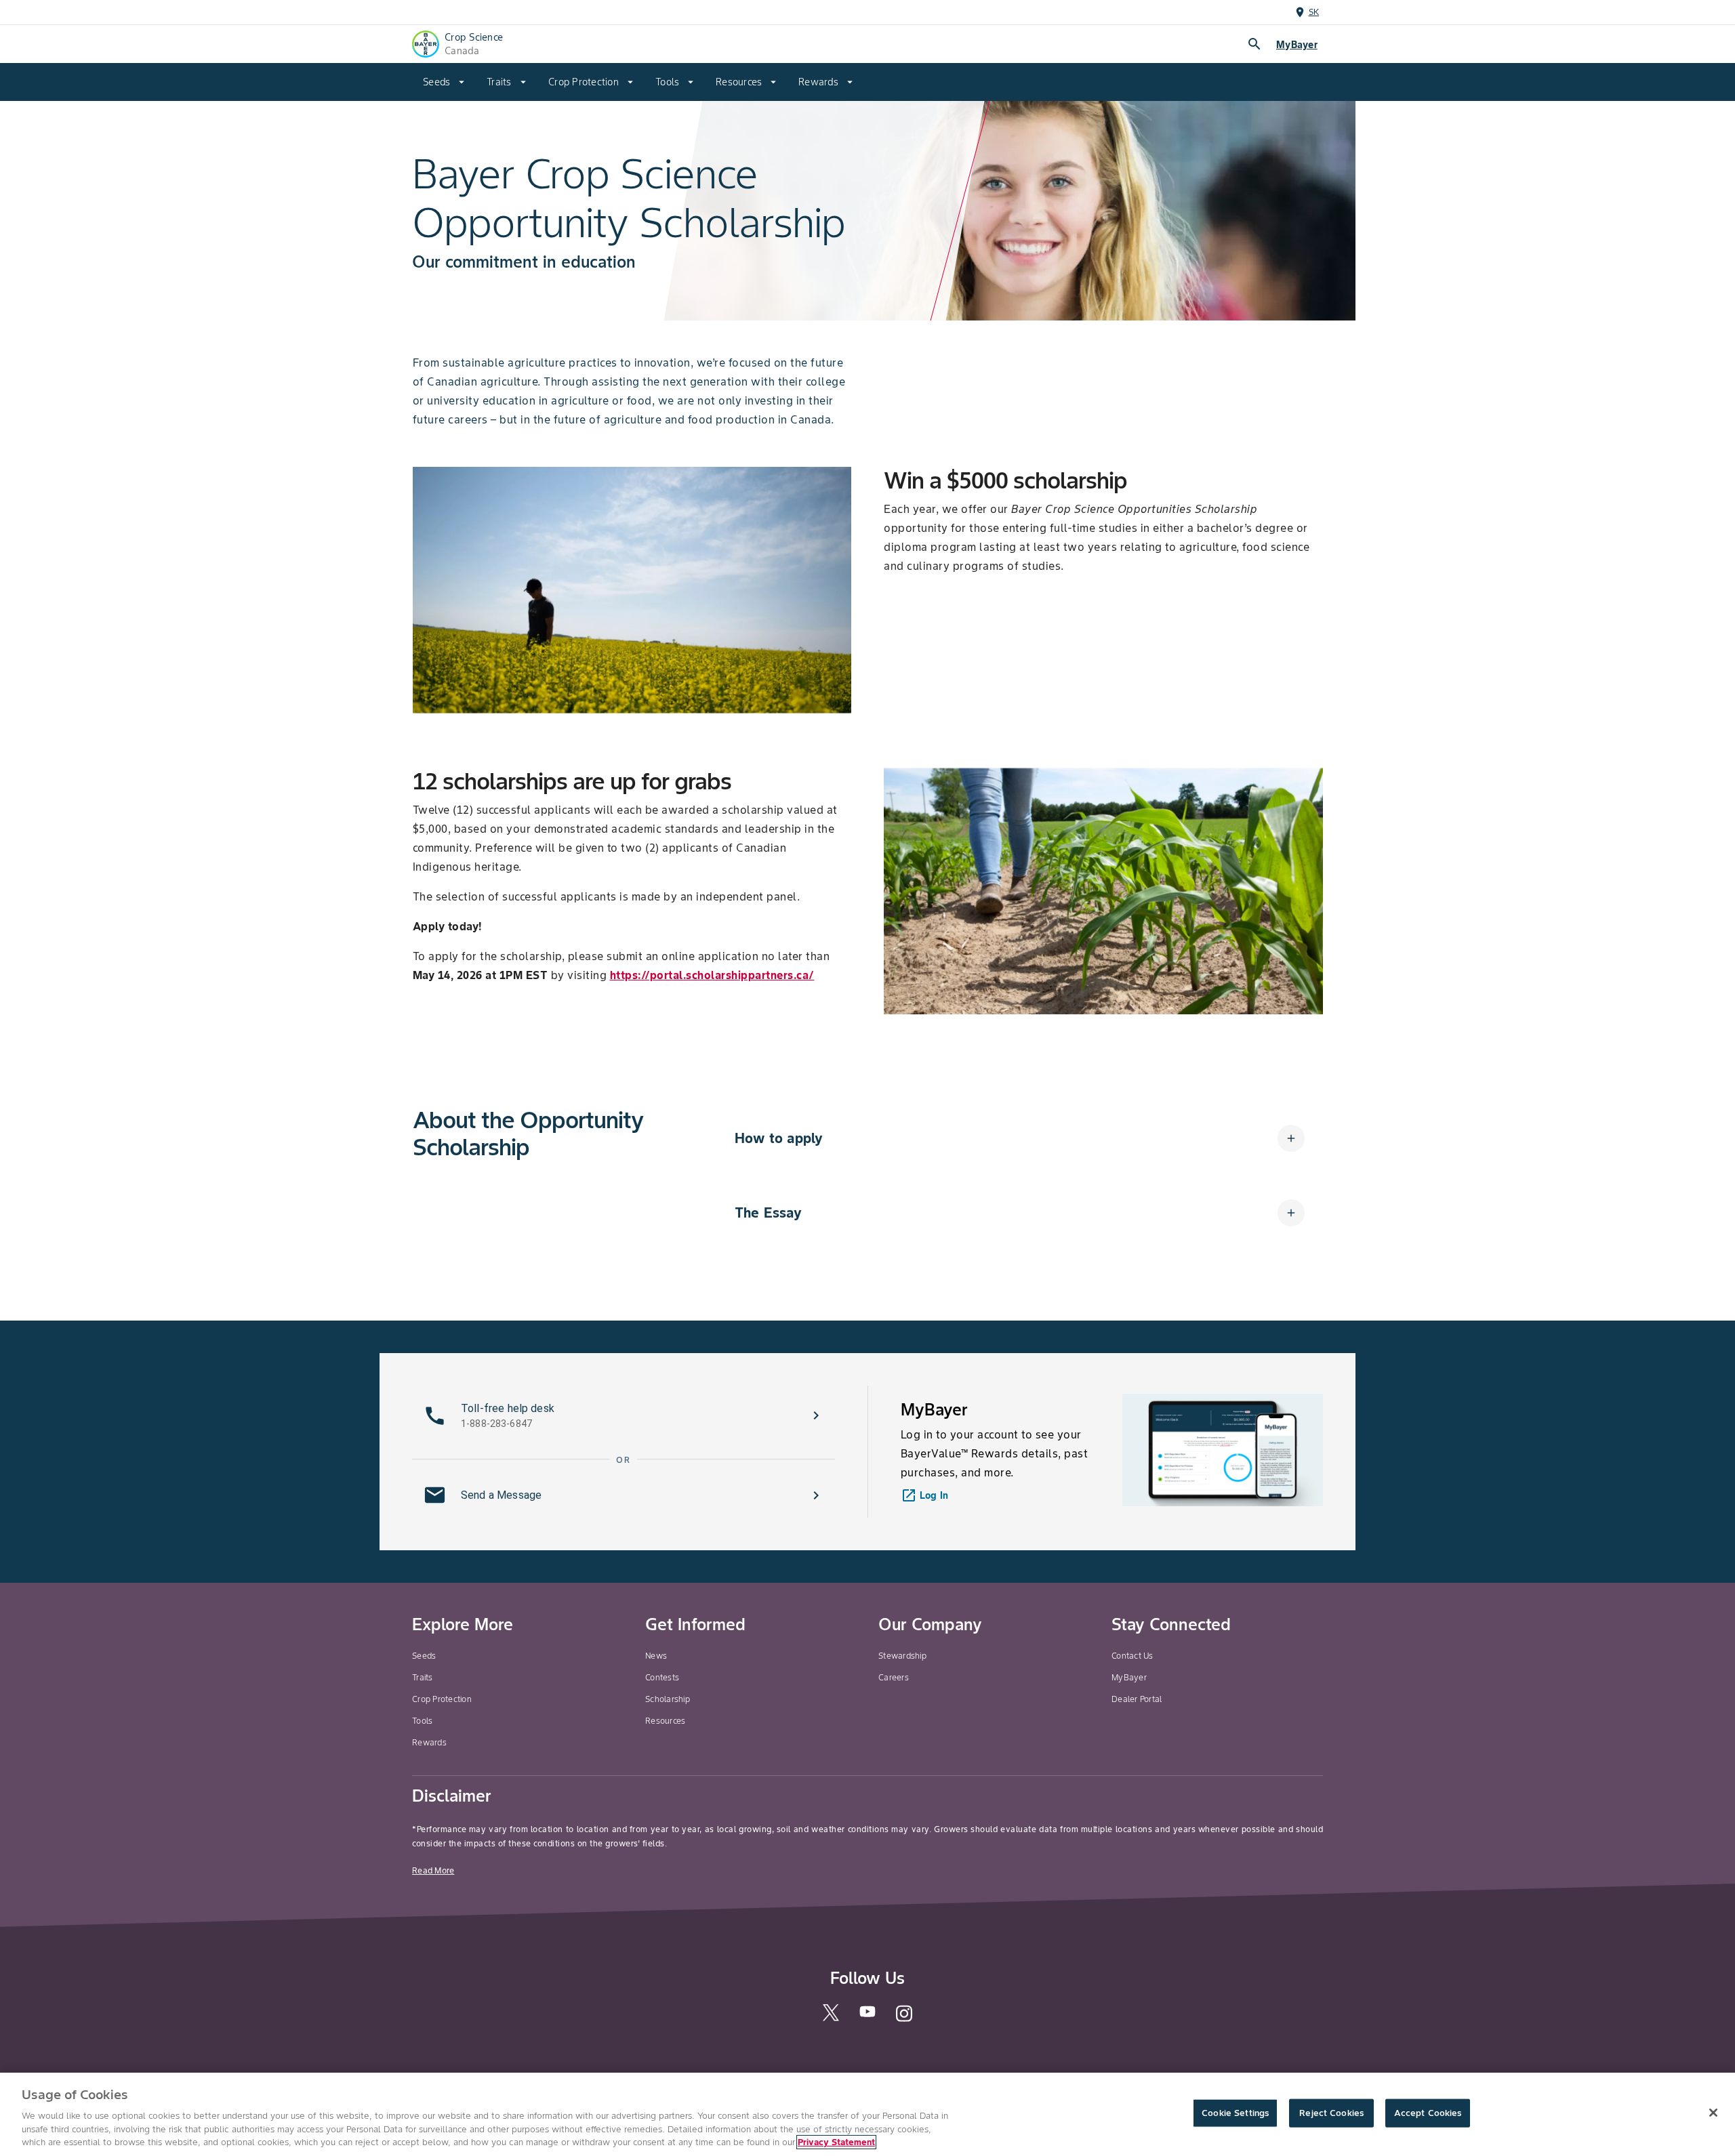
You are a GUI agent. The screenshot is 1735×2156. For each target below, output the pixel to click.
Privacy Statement (836, 2142)
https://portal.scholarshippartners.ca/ (712, 975)
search (1254, 44)
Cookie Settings (1235, 2113)
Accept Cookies (1428, 2113)
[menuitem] (444, 82)
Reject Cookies (1331, 2113)
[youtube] (867, 2016)
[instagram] (904, 2020)
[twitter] (831, 2018)
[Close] (1713, 2113)
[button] (1020, 1138)
